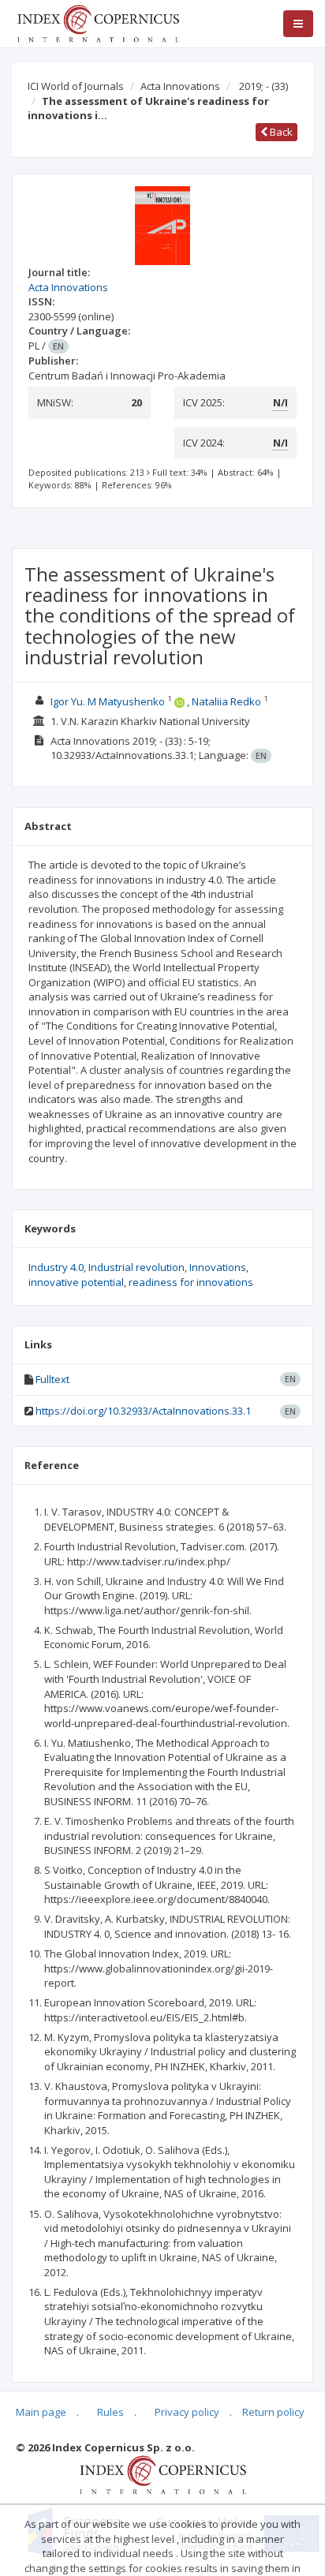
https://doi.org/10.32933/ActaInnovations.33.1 (143, 1411)
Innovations (218, 1267)
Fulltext (52, 1379)
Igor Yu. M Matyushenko (108, 701)
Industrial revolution (136, 1267)
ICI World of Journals (76, 86)
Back (280, 132)
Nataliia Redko (226, 701)
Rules (110, 2412)
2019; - (263, 86)
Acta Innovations (180, 86)
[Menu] (298, 24)
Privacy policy (187, 2412)
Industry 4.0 (56, 1267)
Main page (41, 2412)
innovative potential (76, 1282)
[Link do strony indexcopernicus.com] (163, 2473)
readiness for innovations (191, 1282)
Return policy (273, 2412)
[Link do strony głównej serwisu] (98, 22)
